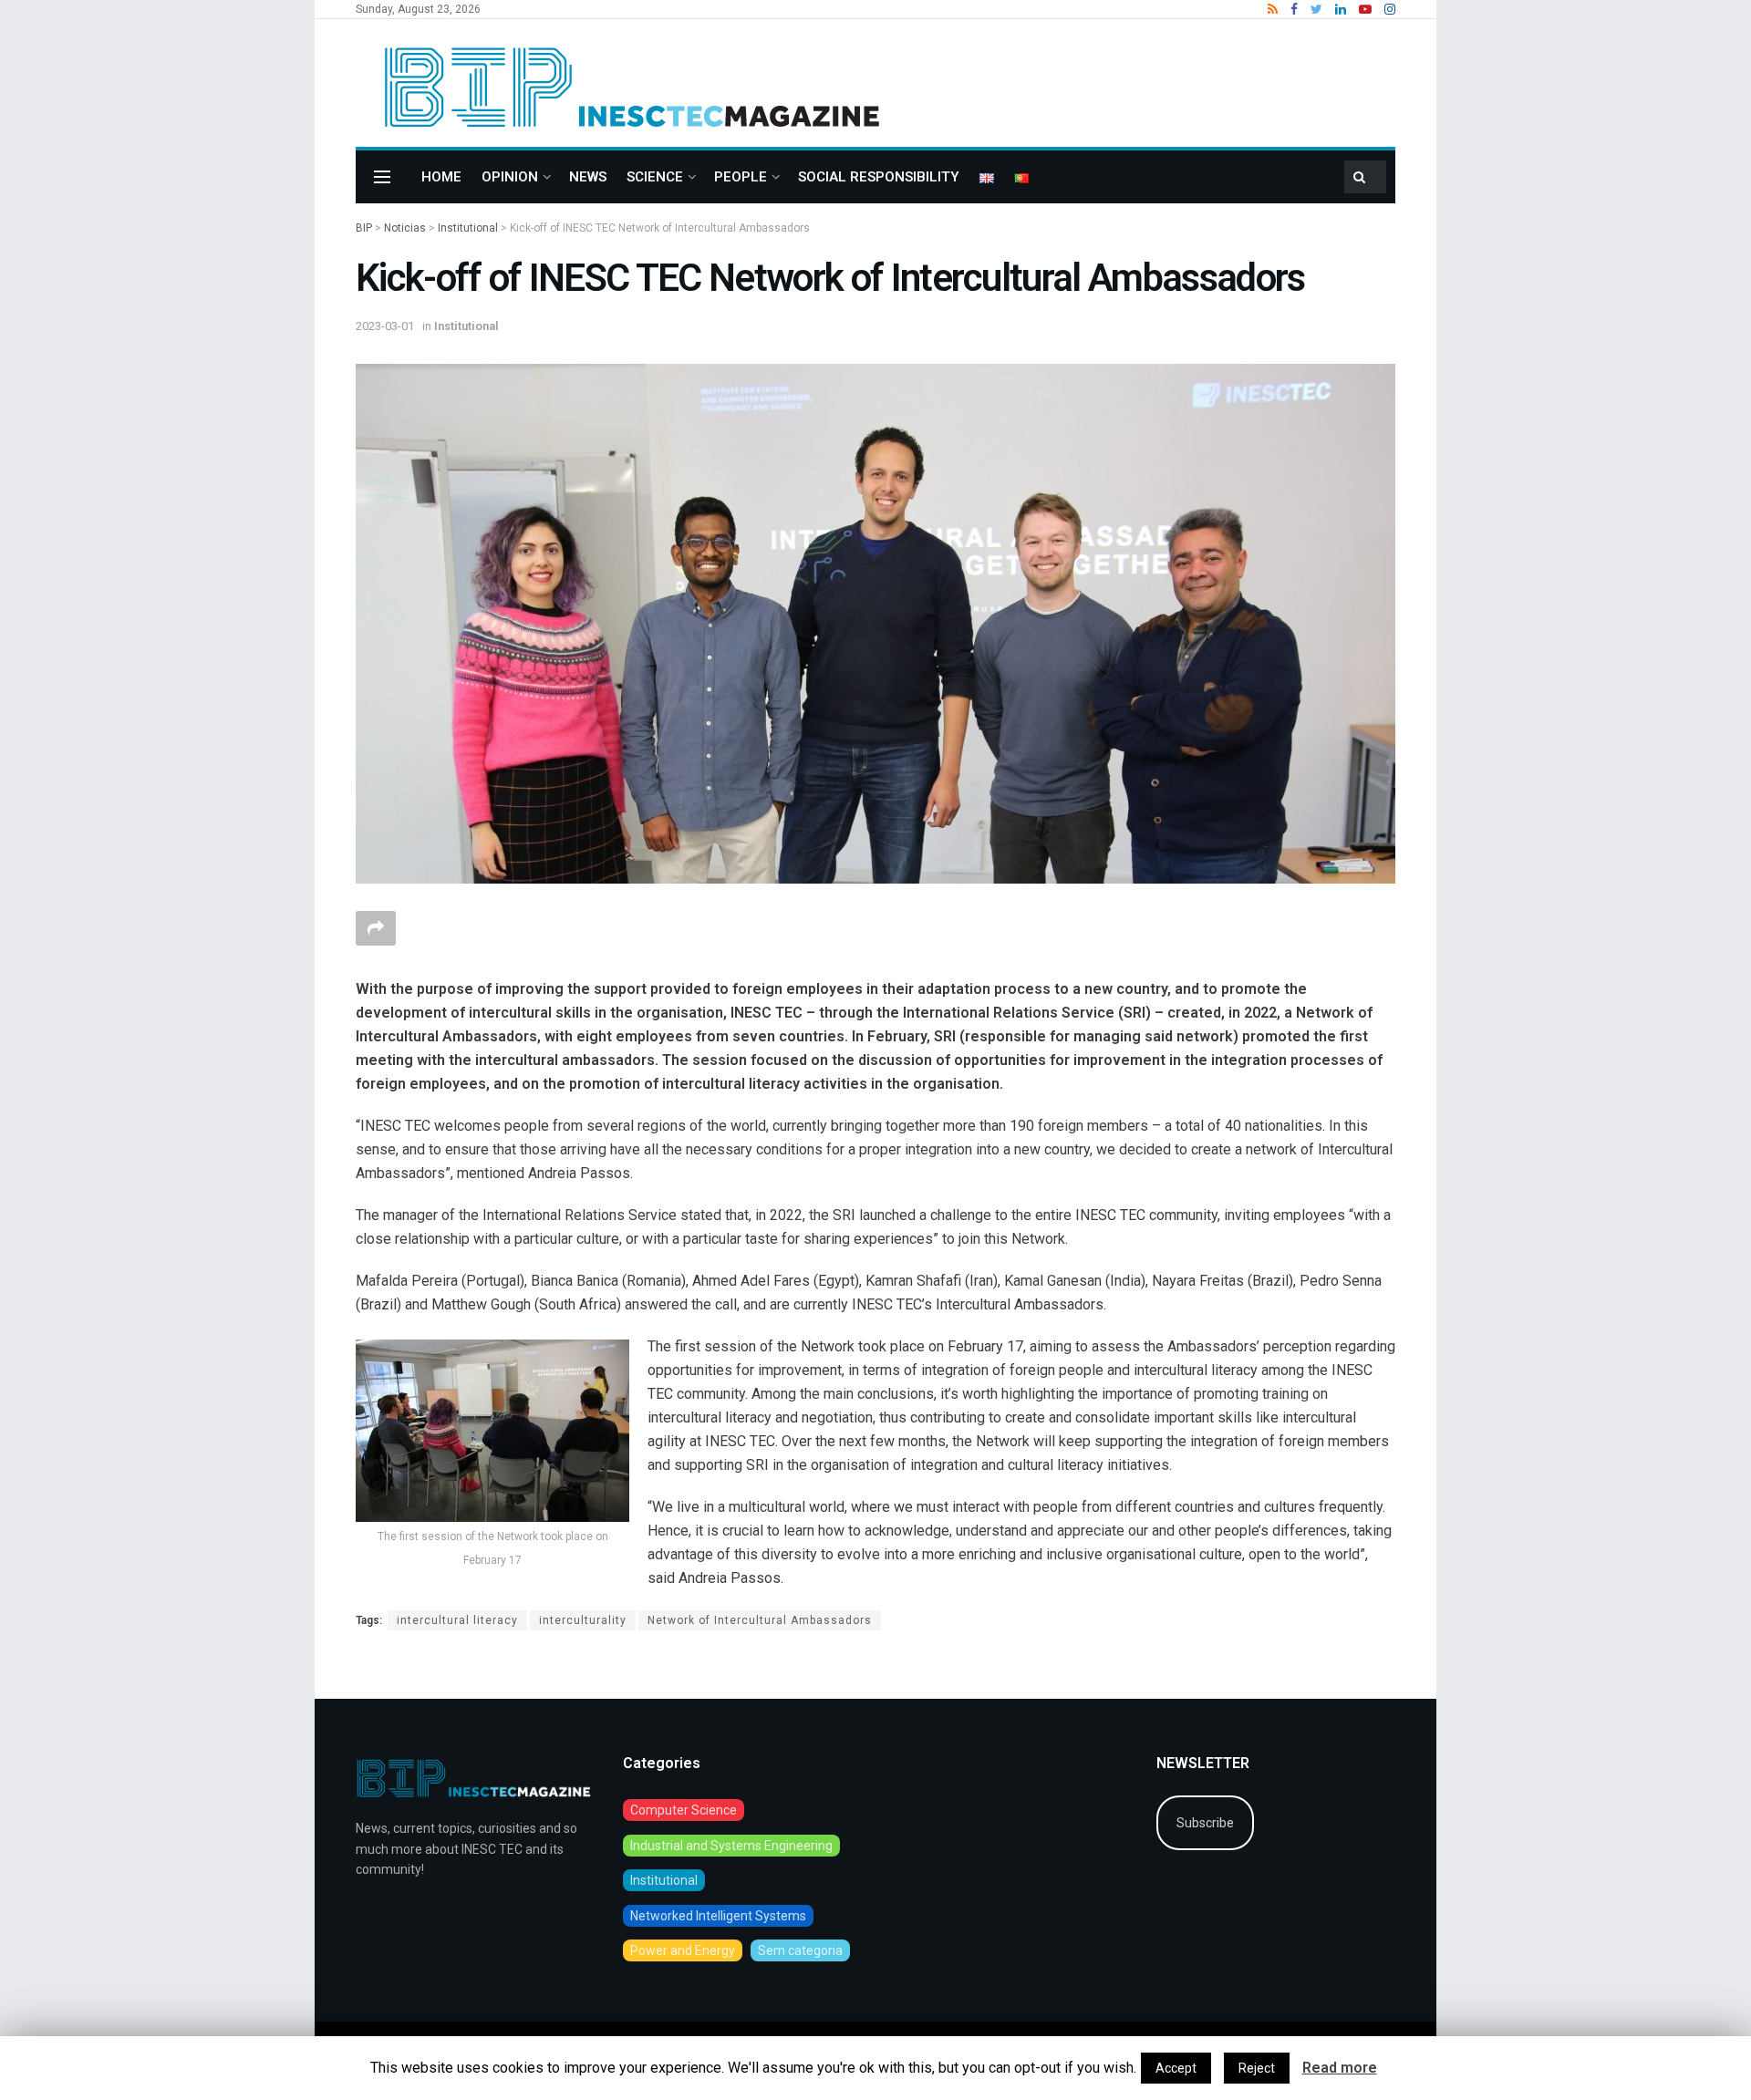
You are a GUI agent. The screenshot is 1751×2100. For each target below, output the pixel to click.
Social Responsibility (879, 177)
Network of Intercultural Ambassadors (760, 1620)
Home (441, 177)
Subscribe (1205, 1823)
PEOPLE (741, 177)
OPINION (510, 177)
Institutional (466, 326)
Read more (1340, 2068)
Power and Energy (683, 1950)
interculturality (583, 1620)
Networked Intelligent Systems (718, 1916)
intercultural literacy (457, 1620)
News (588, 177)
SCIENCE (655, 177)
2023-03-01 (385, 326)
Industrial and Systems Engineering (731, 1846)
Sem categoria (800, 1950)
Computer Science (684, 1810)
